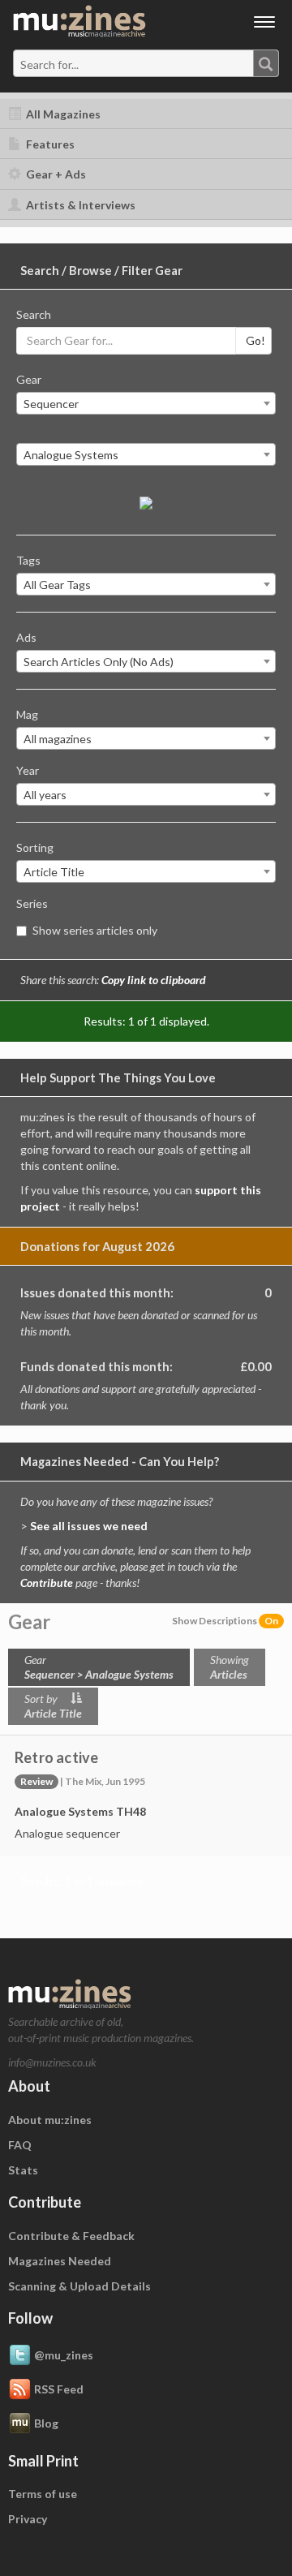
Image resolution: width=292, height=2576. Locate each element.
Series (32, 903)
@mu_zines (64, 2354)
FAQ (20, 2145)
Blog (46, 2422)
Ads (26, 637)
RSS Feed (59, 2388)
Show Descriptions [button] (225, 1621)
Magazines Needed (60, 2261)
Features (49, 144)
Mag (27, 714)
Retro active (56, 1757)
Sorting (35, 847)
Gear (29, 379)
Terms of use (43, 2494)
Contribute (47, 1583)
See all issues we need (89, 1526)
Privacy (28, 2519)
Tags (28, 560)
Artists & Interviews (79, 205)
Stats (23, 2170)
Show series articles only (95, 930)
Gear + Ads (55, 174)
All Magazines (62, 114)
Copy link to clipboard (154, 980)
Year (28, 770)
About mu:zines (50, 2120)
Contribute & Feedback (71, 2236)
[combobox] (146, 63)
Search (34, 314)
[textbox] (84, 64)
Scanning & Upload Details (79, 2286)
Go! (255, 340)
